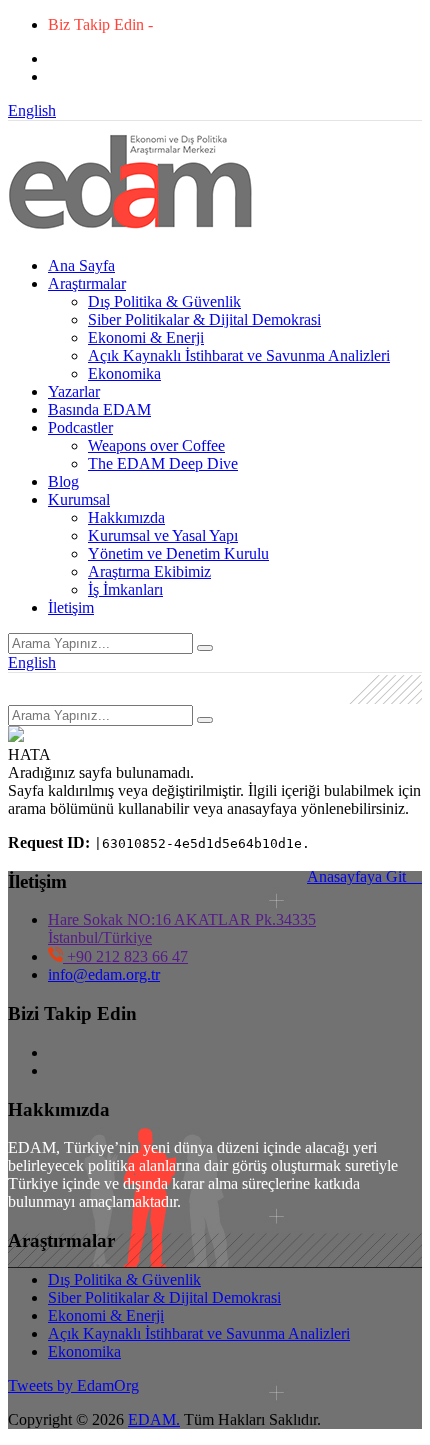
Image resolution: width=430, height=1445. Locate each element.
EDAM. (154, 1419)
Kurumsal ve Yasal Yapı (163, 535)
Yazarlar (74, 391)
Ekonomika (124, 373)
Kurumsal (79, 499)
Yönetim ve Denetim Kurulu (178, 553)
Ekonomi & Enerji (146, 337)
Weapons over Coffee (156, 445)
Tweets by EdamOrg (73, 1385)
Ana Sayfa (81, 265)
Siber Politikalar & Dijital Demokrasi (204, 319)
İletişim (71, 607)
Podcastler (80, 427)
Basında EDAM (99, 409)
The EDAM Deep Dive (163, 463)
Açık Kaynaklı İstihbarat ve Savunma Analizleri (239, 355)
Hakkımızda (126, 517)
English (32, 110)
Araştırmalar (87, 283)
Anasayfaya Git (364, 876)
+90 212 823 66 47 (125, 956)
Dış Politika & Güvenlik (164, 301)
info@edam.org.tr (104, 974)
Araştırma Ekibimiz (149, 571)
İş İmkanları (125, 589)
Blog (63, 481)
